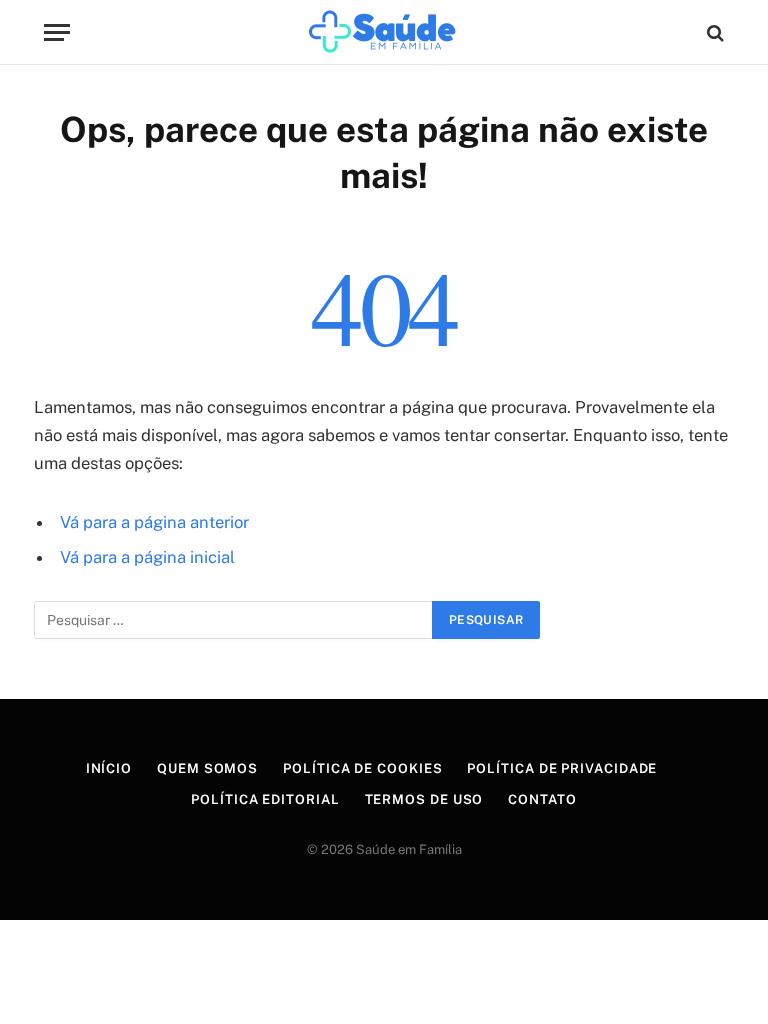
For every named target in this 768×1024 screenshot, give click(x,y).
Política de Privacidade (562, 768)
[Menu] (57, 32)
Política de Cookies (362, 768)
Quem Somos (207, 768)
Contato (542, 799)
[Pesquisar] (713, 32)
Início (109, 768)
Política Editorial (265, 799)
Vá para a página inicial (147, 557)
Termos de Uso (424, 799)
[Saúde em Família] (384, 32)
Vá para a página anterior (154, 522)
